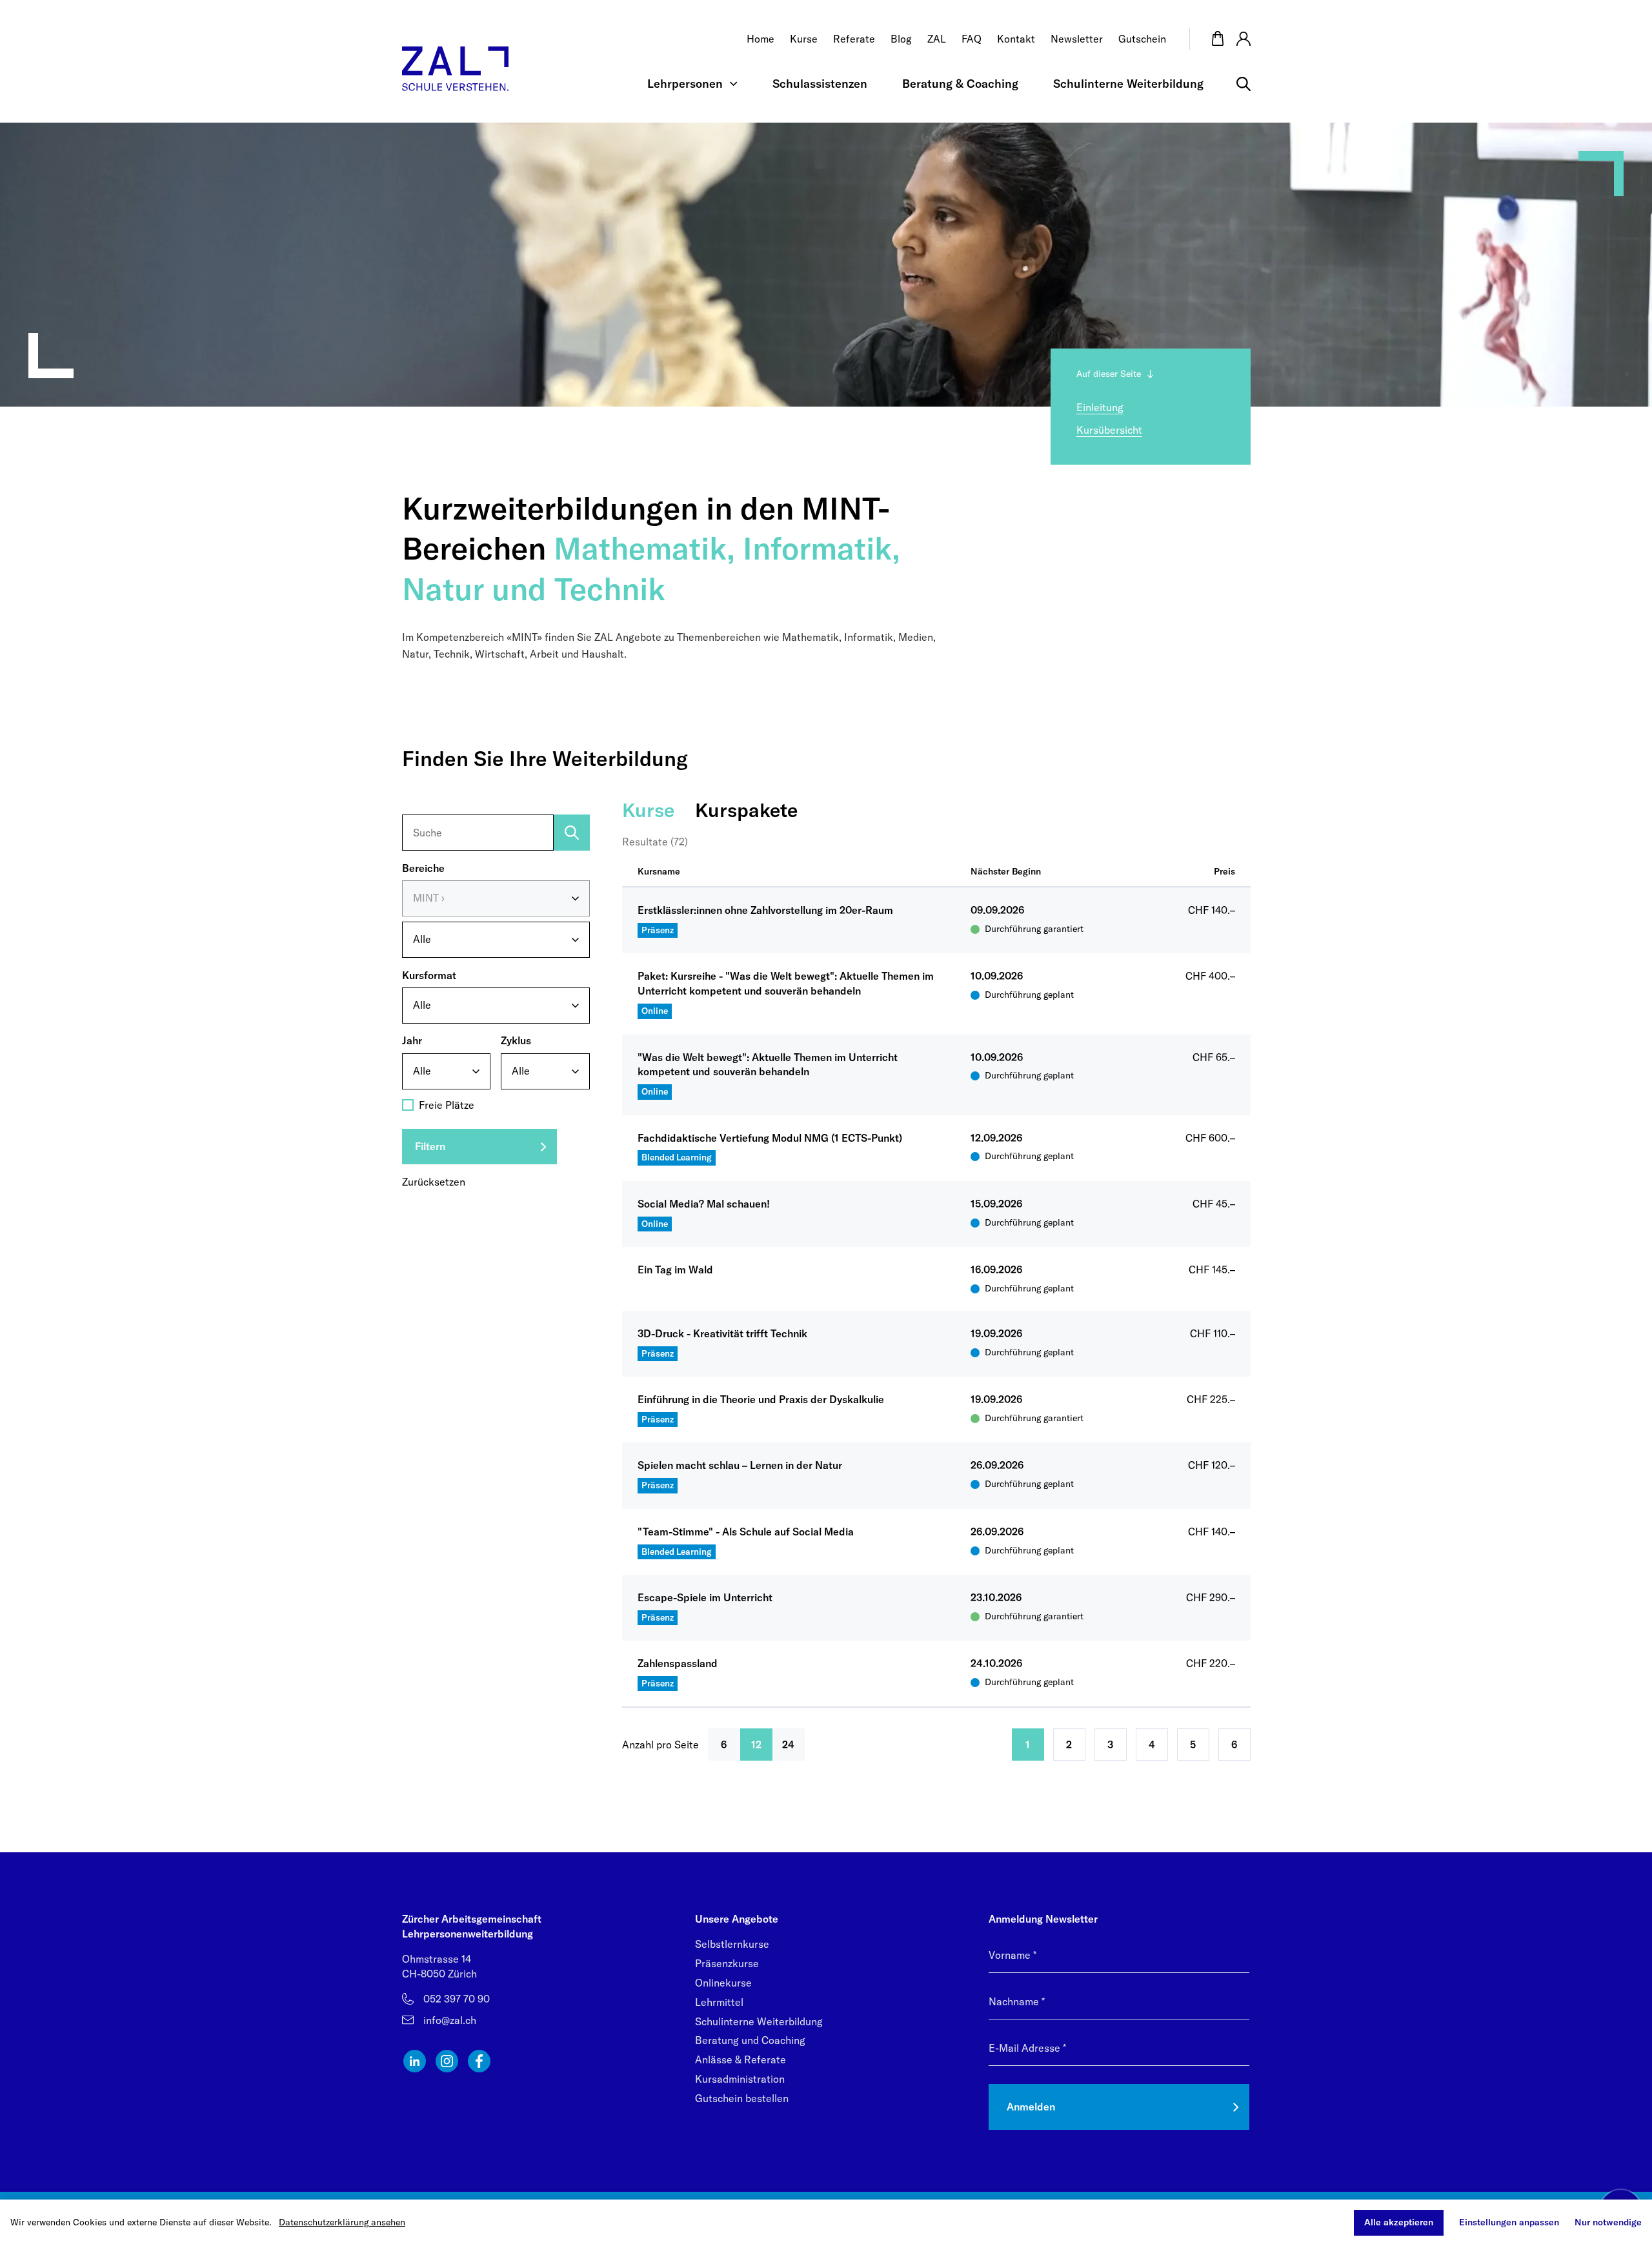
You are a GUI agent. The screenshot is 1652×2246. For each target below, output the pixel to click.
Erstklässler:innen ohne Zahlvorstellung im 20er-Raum (765, 910)
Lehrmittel (719, 2002)
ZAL (937, 39)
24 (788, 1745)
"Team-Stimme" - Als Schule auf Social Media (746, 1532)
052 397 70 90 (457, 1999)
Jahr (412, 1041)
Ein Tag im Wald (675, 1270)
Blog (901, 39)
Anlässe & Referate (740, 2059)
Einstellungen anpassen (1509, 2222)
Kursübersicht (1109, 430)
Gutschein (1142, 39)
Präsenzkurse (727, 1963)
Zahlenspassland (678, 1663)
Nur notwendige (1608, 2222)
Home (761, 39)
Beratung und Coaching (750, 2040)
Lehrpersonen (685, 84)
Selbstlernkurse (732, 1944)
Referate (854, 39)
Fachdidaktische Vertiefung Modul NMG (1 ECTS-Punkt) (770, 1138)
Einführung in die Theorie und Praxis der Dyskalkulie (761, 1399)
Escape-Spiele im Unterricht (705, 1597)
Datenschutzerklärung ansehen (342, 2222)
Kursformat (429, 975)
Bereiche (423, 868)
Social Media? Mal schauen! (704, 1204)
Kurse (804, 39)
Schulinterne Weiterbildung (1128, 84)
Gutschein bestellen (742, 2098)
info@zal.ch (450, 2020)
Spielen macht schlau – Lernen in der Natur (740, 1465)
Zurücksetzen (434, 1182)
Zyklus (516, 1041)
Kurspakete (746, 810)
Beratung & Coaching (960, 84)
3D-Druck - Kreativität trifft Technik (722, 1333)
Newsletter (1077, 39)
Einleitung (1100, 407)
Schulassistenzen (820, 84)
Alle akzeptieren (1399, 2222)
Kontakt (1016, 39)
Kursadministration (740, 2079)
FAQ (972, 39)
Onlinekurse (723, 1983)
